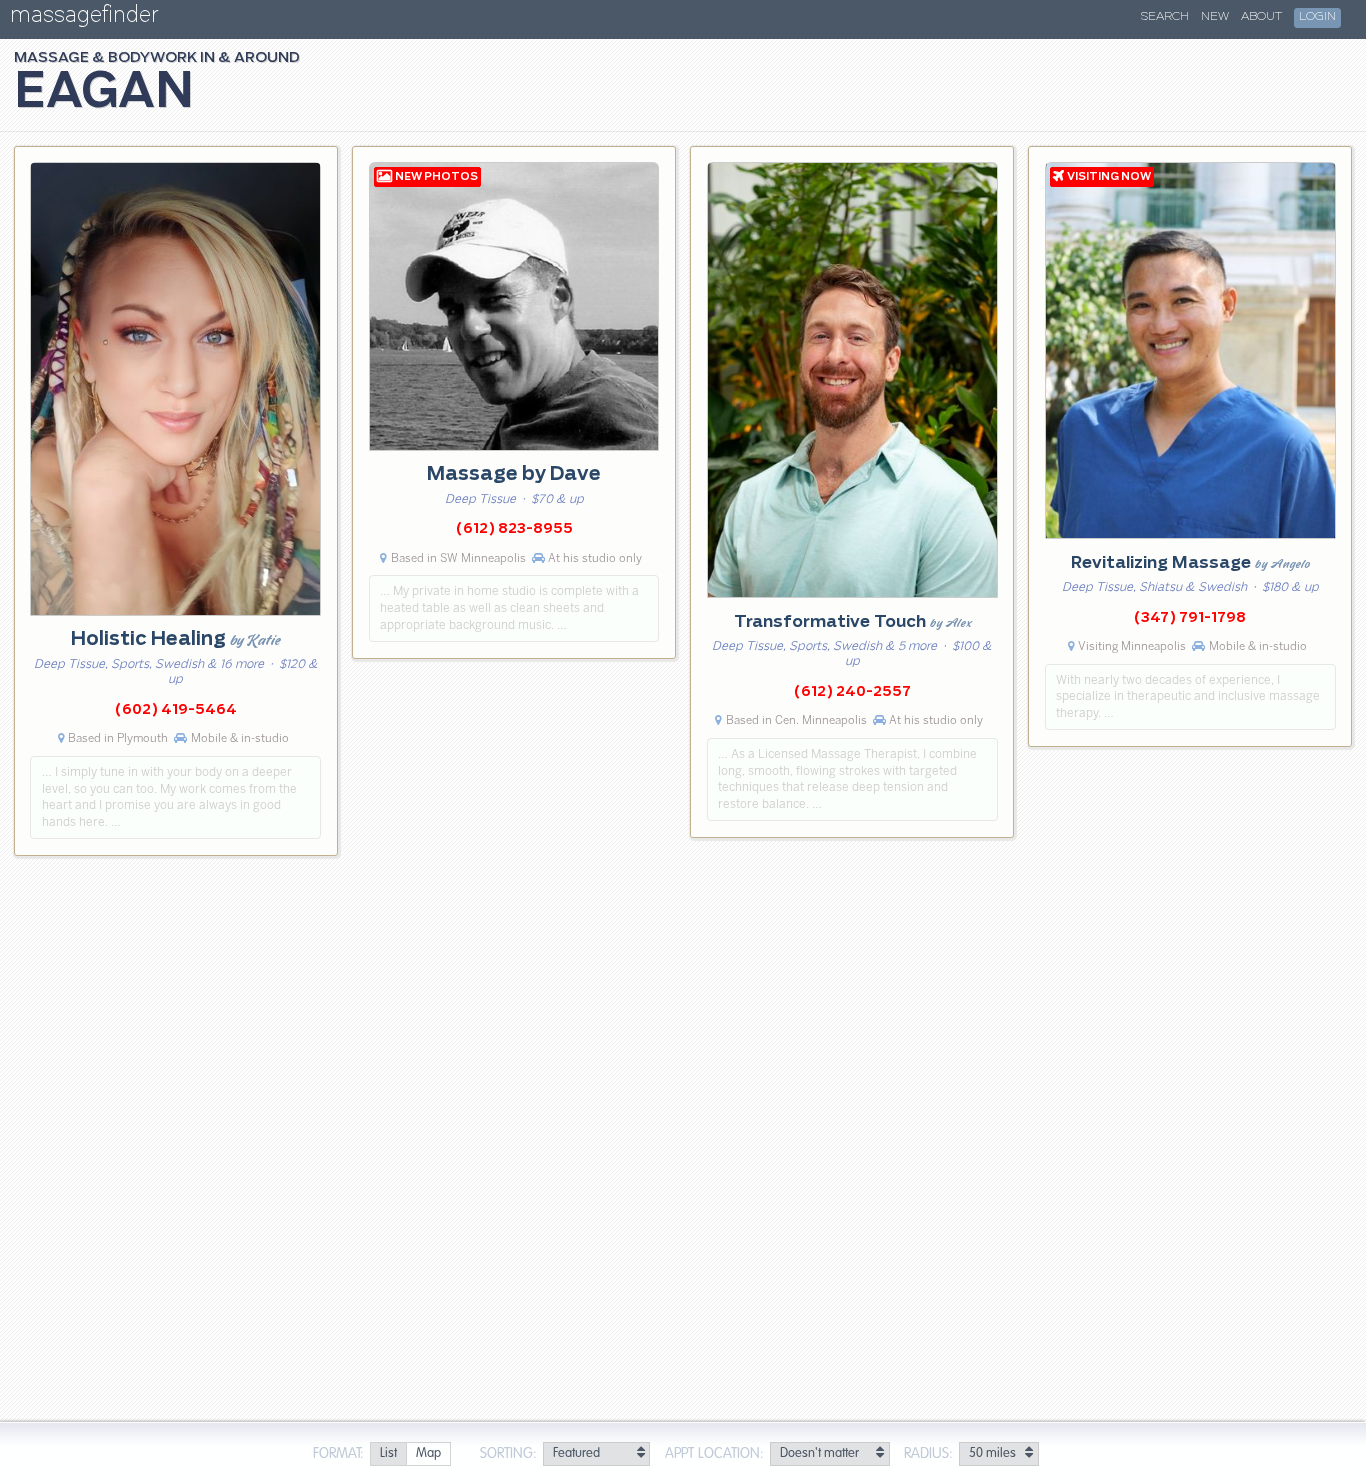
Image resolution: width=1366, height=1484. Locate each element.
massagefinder (84, 18)
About (1261, 17)
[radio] (388, 1454)
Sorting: (508, 1454)
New (1215, 17)
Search (1165, 17)
